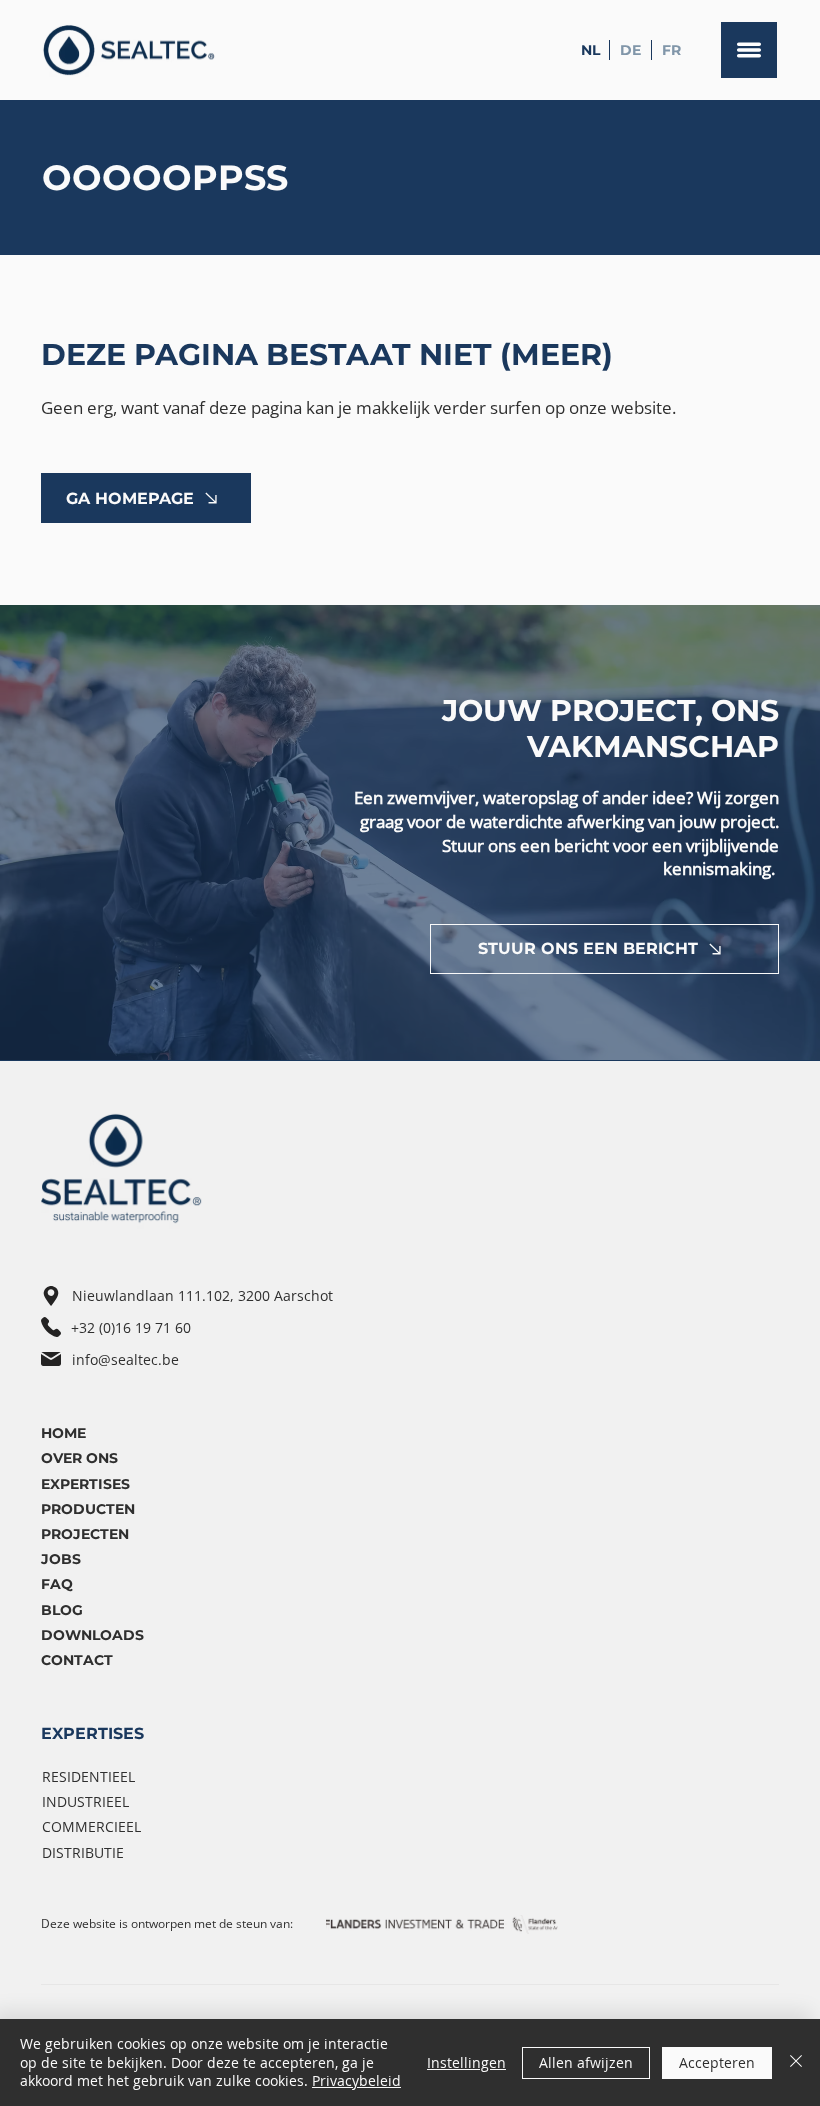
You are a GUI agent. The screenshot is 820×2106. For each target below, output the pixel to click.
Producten (88, 1509)
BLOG (62, 1610)
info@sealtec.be (125, 1359)
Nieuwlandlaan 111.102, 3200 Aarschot (202, 1295)
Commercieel (91, 1826)
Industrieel (85, 1801)
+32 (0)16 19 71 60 (131, 1327)
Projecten (85, 1534)
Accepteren (717, 2062)
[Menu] (749, 50)
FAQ (57, 1584)
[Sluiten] (796, 2062)
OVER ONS (79, 1458)
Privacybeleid (356, 2080)
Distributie (83, 1852)
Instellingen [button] (466, 2062)
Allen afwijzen (586, 2062)
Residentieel (88, 1776)
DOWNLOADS (92, 1635)
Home (63, 1433)
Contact (77, 1660)
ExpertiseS (85, 1484)
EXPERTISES (92, 1733)
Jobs (61, 1559)
